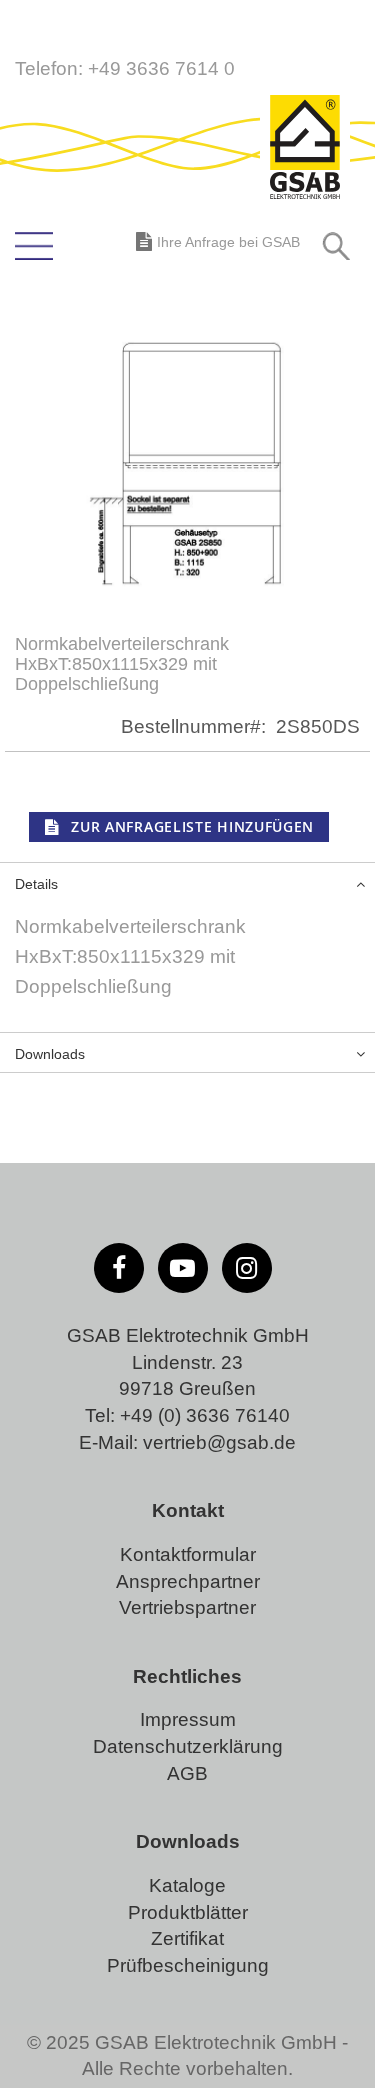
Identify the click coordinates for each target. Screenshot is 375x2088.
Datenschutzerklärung (188, 1746)
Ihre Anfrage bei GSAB (228, 242)
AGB (187, 1773)
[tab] (187, 882)
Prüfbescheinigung (188, 1965)
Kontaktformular (188, 1554)
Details (36, 884)
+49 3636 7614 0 (161, 68)
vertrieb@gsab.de (219, 1442)
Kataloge (187, 1885)
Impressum (188, 1719)
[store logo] (305, 149)
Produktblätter (188, 1912)
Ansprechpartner (188, 1581)
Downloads (50, 1054)
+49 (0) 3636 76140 (205, 1415)
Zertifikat (187, 1938)
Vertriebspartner (187, 1607)
